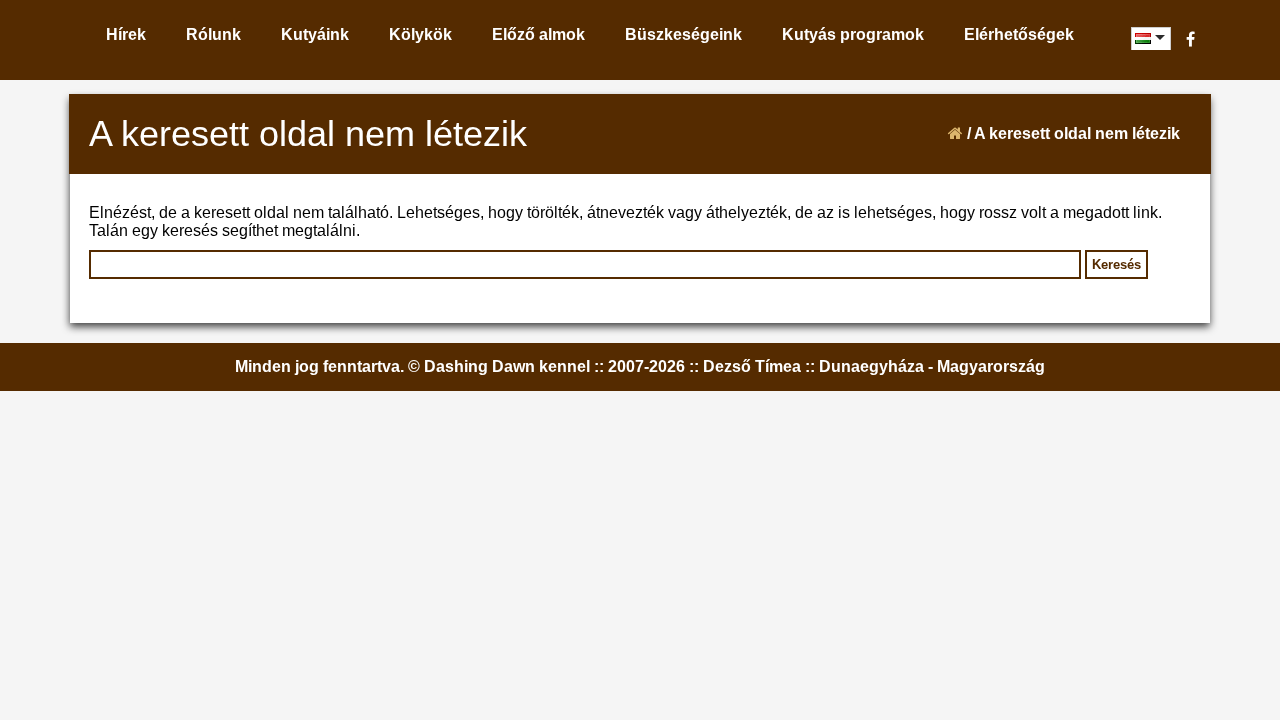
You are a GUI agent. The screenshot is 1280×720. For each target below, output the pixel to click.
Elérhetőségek (1019, 34)
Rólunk (213, 34)
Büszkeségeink (683, 34)
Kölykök (420, 34)
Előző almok (538, 34)
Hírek (126, 34)
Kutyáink (315, 34)
